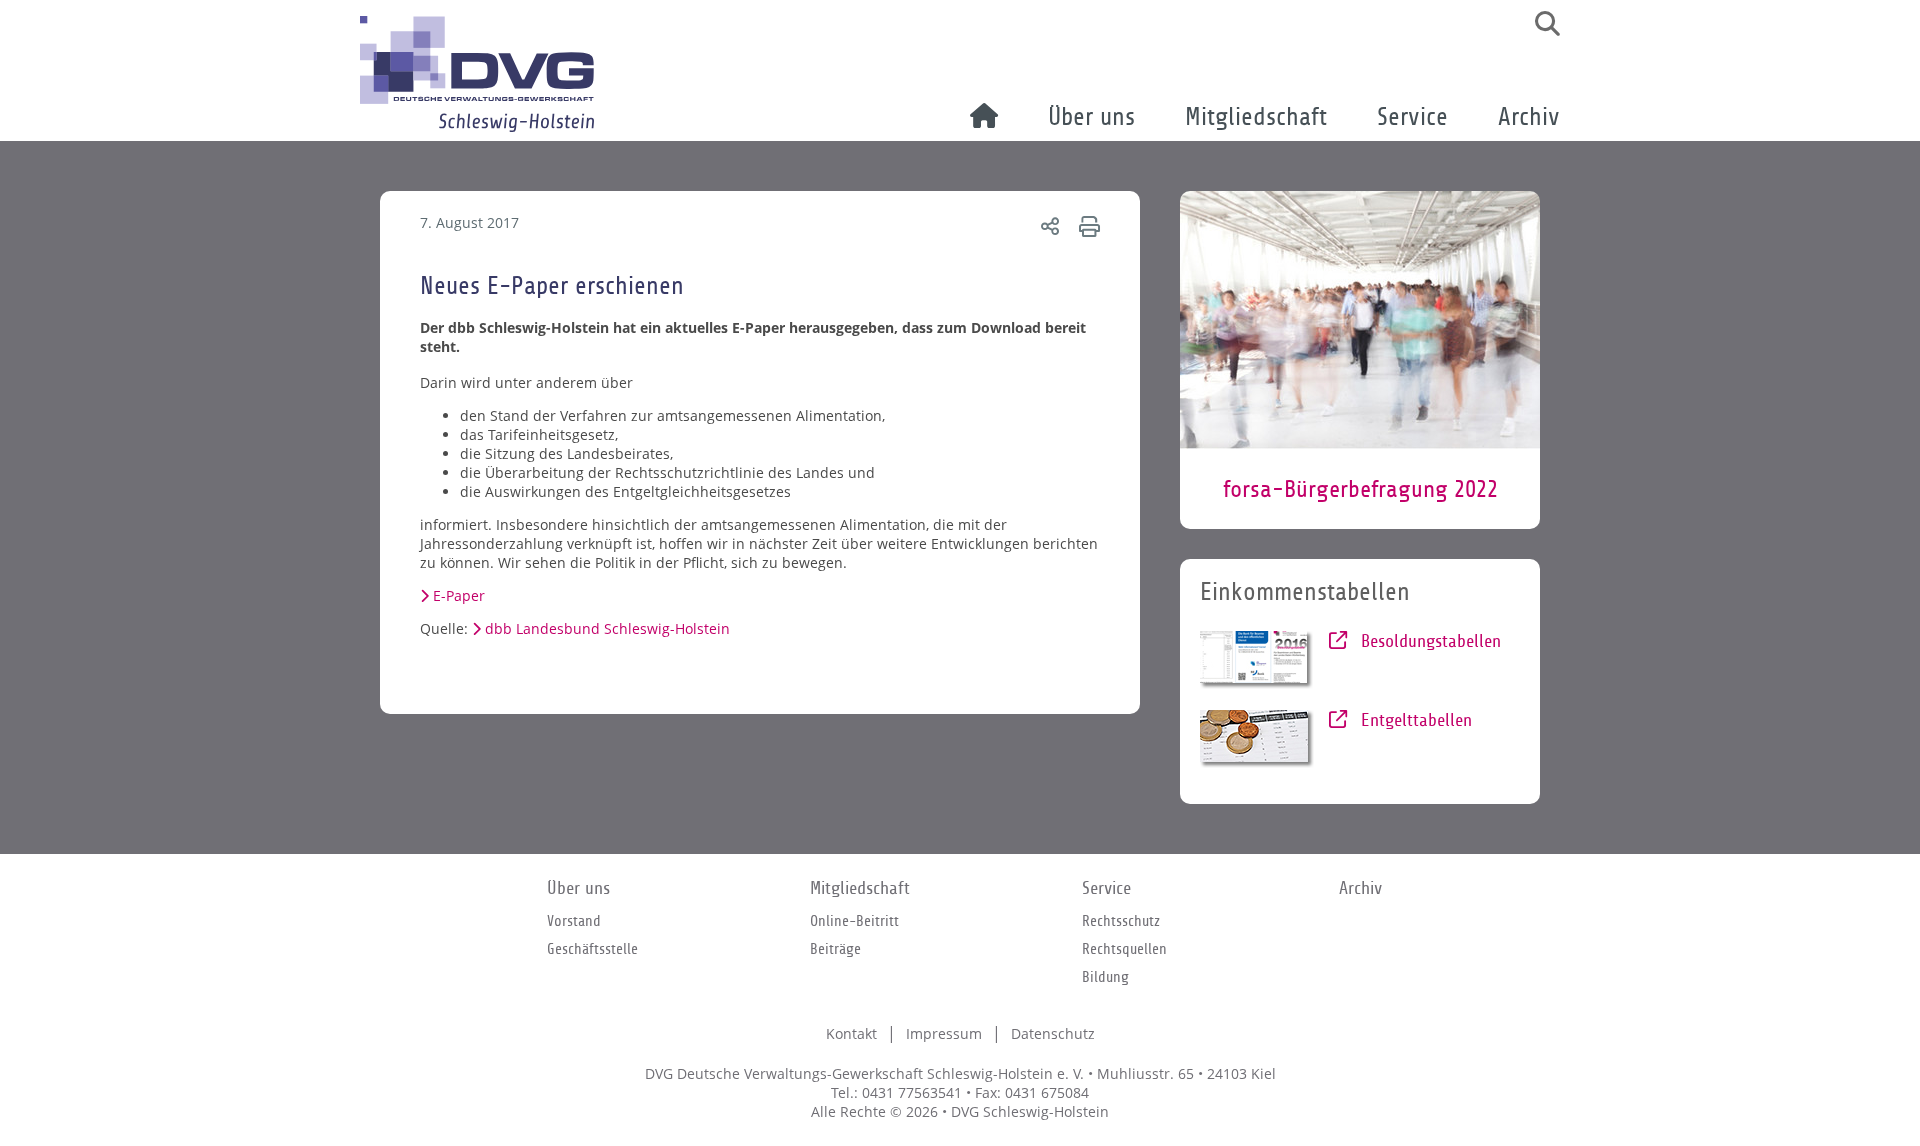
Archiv (1529, 117)
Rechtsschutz (1121, 921)
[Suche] (1540, 24)
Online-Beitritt (854, 921)
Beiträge (835, 949)
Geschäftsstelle (592, 949)
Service (1412, 117)
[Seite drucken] (1086, 225)
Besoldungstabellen (1428, 641)
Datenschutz (1053, 1033)
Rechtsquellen (1124, 949)
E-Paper (459, 595)
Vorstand (574, 921)
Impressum (944, 1033)
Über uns (1091, 117)
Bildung (1105, 977)
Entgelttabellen (1414, 720)
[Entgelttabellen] (1257, 739)
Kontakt (851, 1033)
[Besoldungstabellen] (1257, 660)
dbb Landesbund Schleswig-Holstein (607, 628)
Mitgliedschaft (1256, 117)
